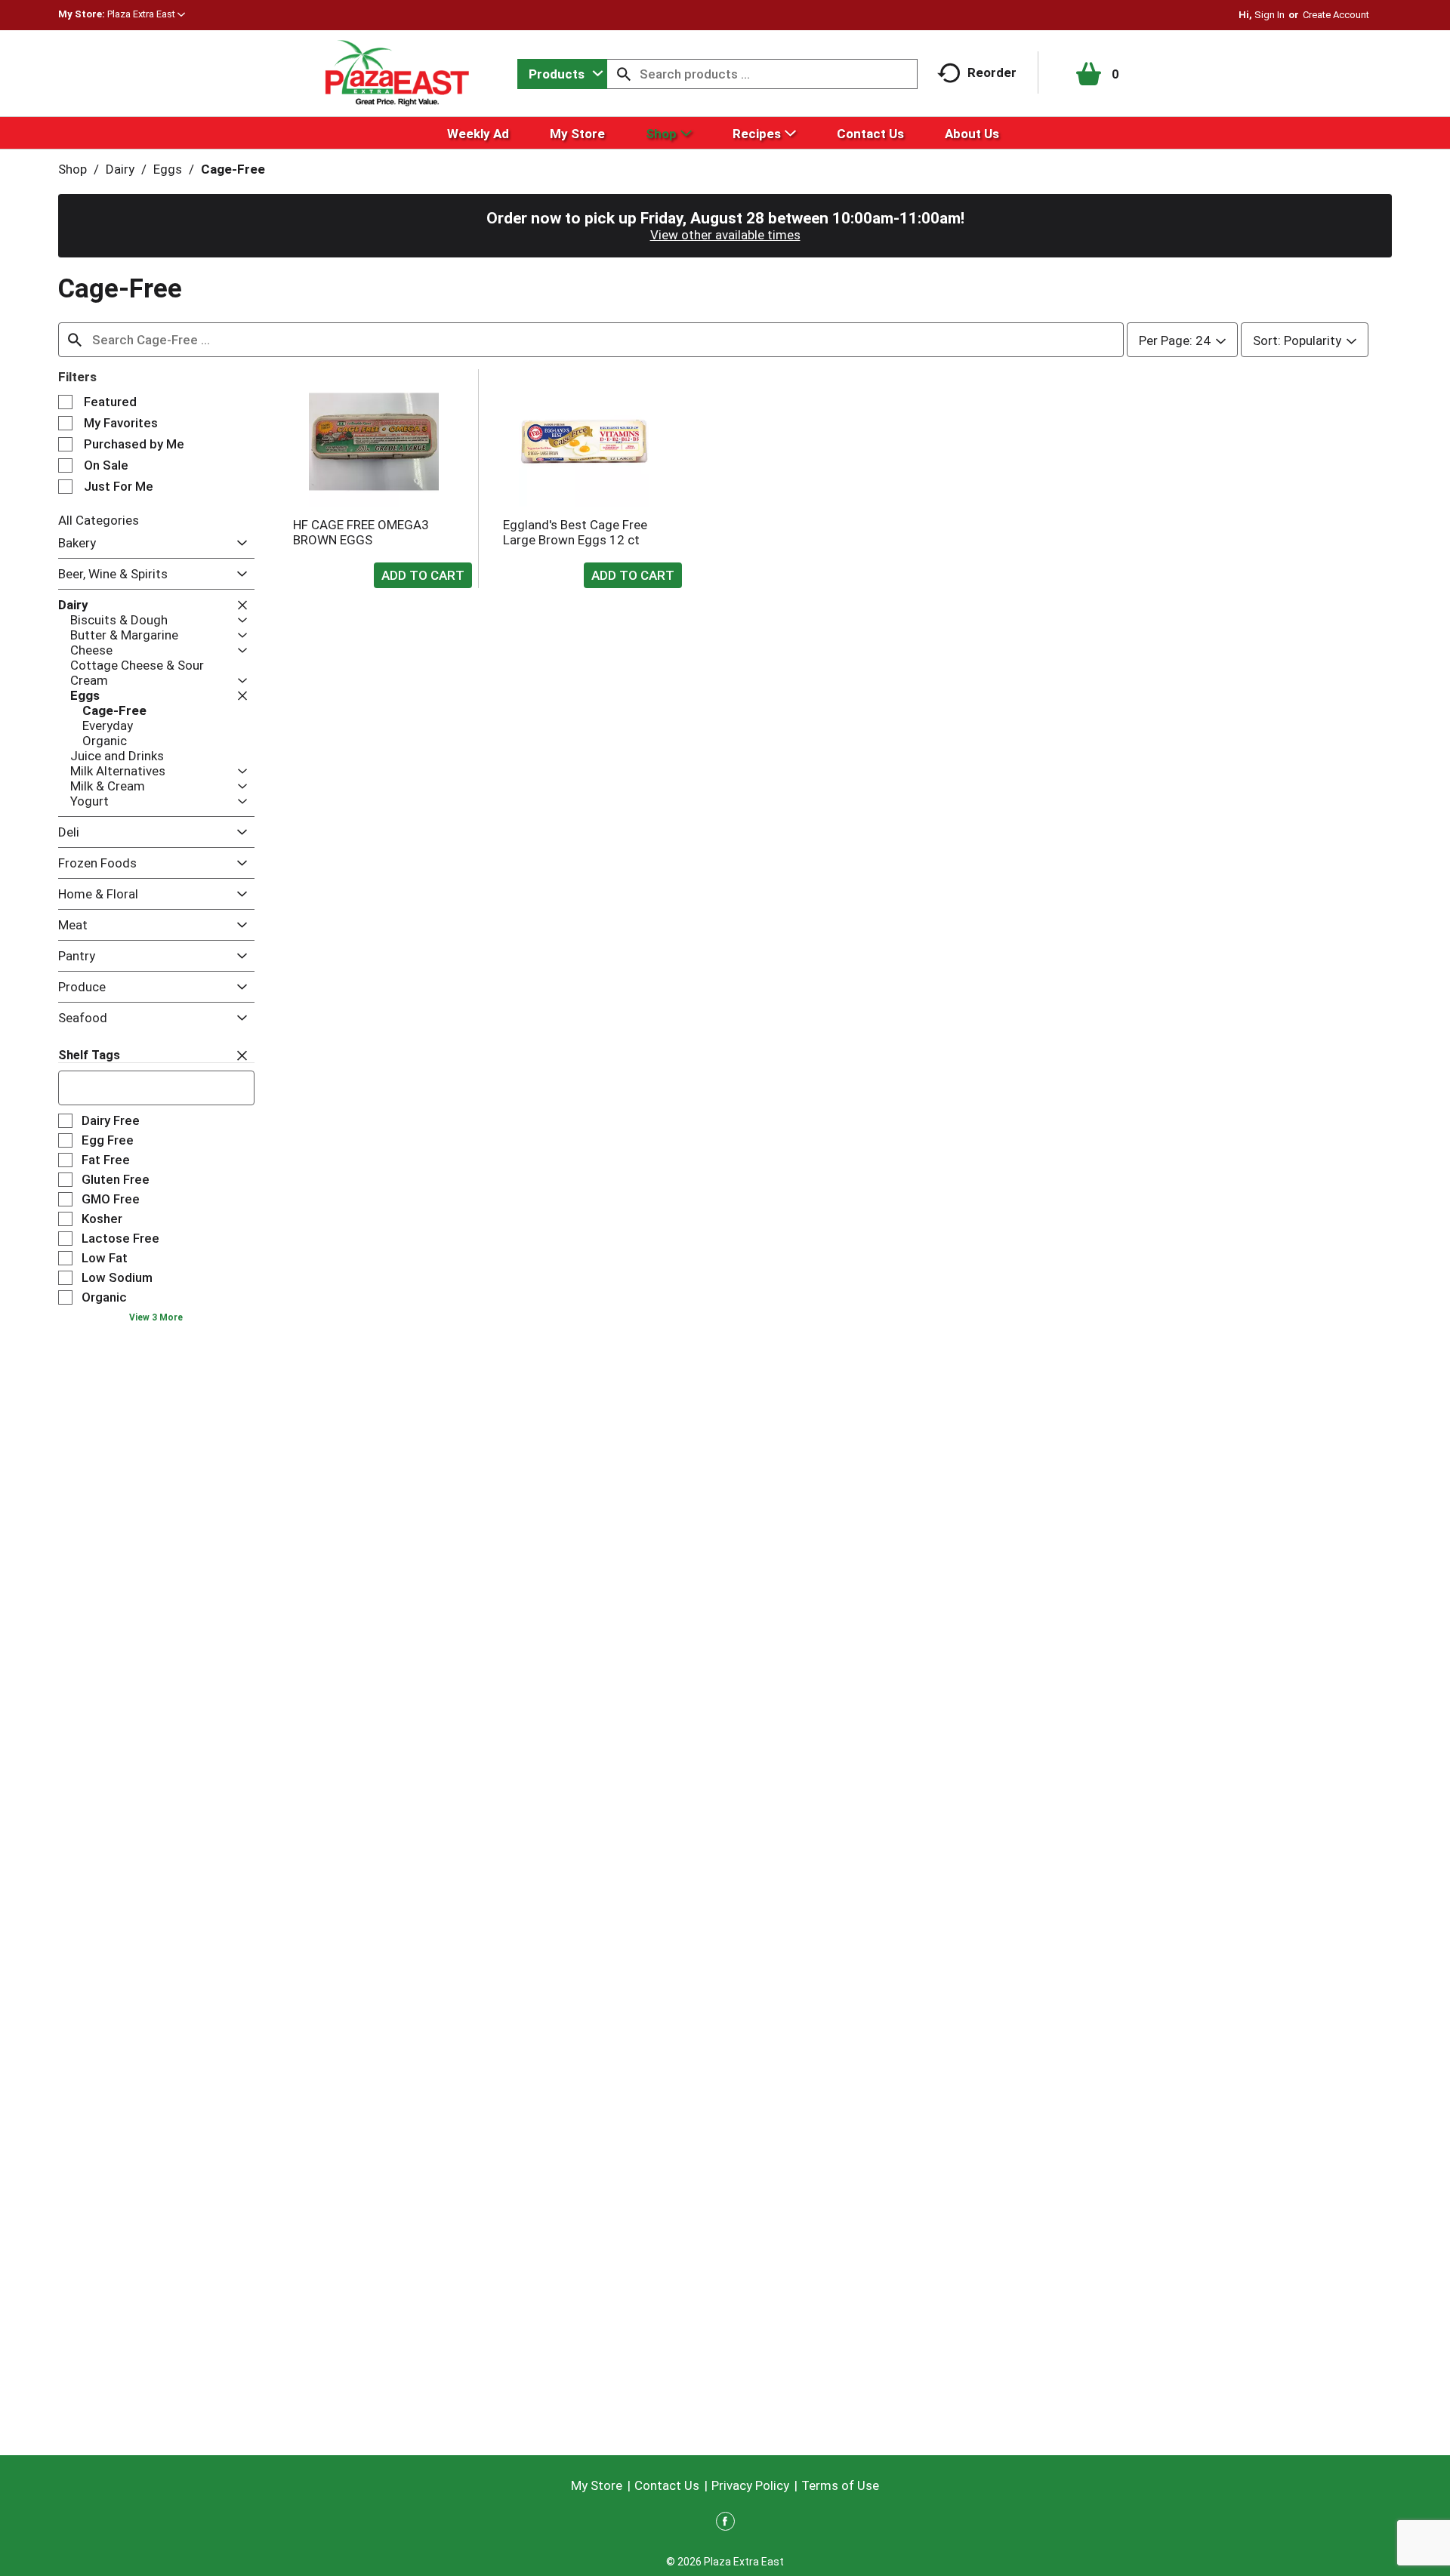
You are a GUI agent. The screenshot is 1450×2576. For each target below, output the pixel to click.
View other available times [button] (725, 235)
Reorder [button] (992, 72)
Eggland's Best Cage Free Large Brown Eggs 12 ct (575, 532)
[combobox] (562, 74)
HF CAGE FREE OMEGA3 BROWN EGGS (361, 532)
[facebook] (725, 2524)
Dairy (120, 169)
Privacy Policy (750, 2485)
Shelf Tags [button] (89, 1055)
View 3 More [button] (156, 1317)
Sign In (1270, 15)
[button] (146, 14)
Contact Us (667, 2485)
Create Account (1336, 15)
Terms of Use (840, 2485)
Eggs (168, 169)
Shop (72, 169)
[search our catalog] (624, 74)
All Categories (99, 520)
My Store (597, 2485)
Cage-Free (233, 169)
